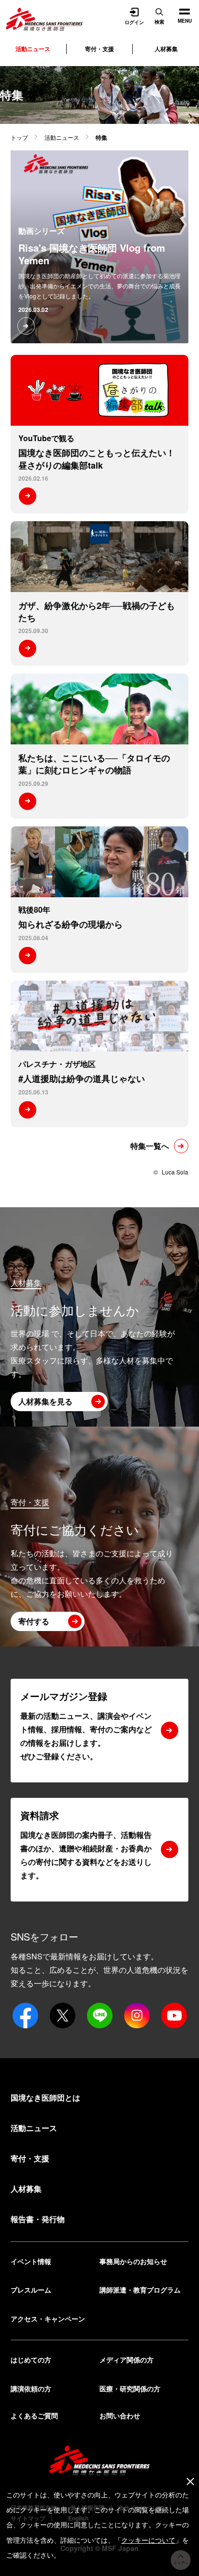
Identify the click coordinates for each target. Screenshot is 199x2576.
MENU (181, 12)
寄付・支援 (99, 49)
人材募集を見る (45, 1401)
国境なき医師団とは (45, 2097)
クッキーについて (148, 2540)
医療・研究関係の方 (130, 2388)
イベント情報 (31, 2261)
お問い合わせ (120, 2415)
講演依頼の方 (31, 2388)
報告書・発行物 (38, 2219)
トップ (19, 137)
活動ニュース (62, 137)
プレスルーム (31, 2290)
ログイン (134, 22)
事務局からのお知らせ (133, 2261)
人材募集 (166, 49)
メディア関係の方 (127, 2360)
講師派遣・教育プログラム (140, 2290)
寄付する (34, 1621)
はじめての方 (31, 2360)
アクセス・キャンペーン (48, 2319)
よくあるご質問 (34, 2415)
